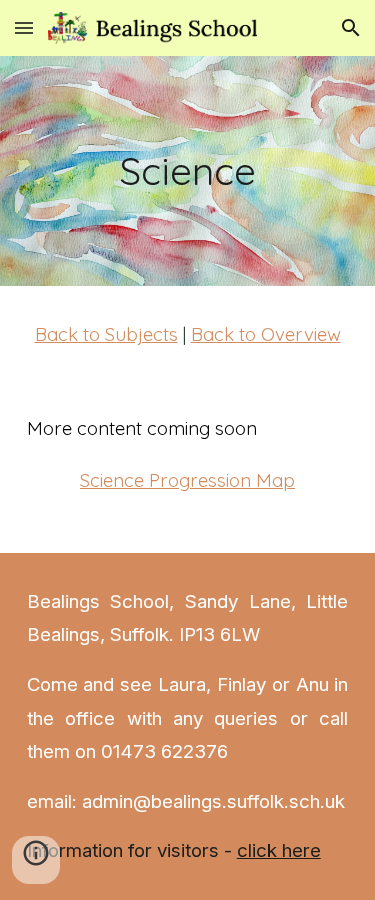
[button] (24, 27)
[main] (188, 171)
